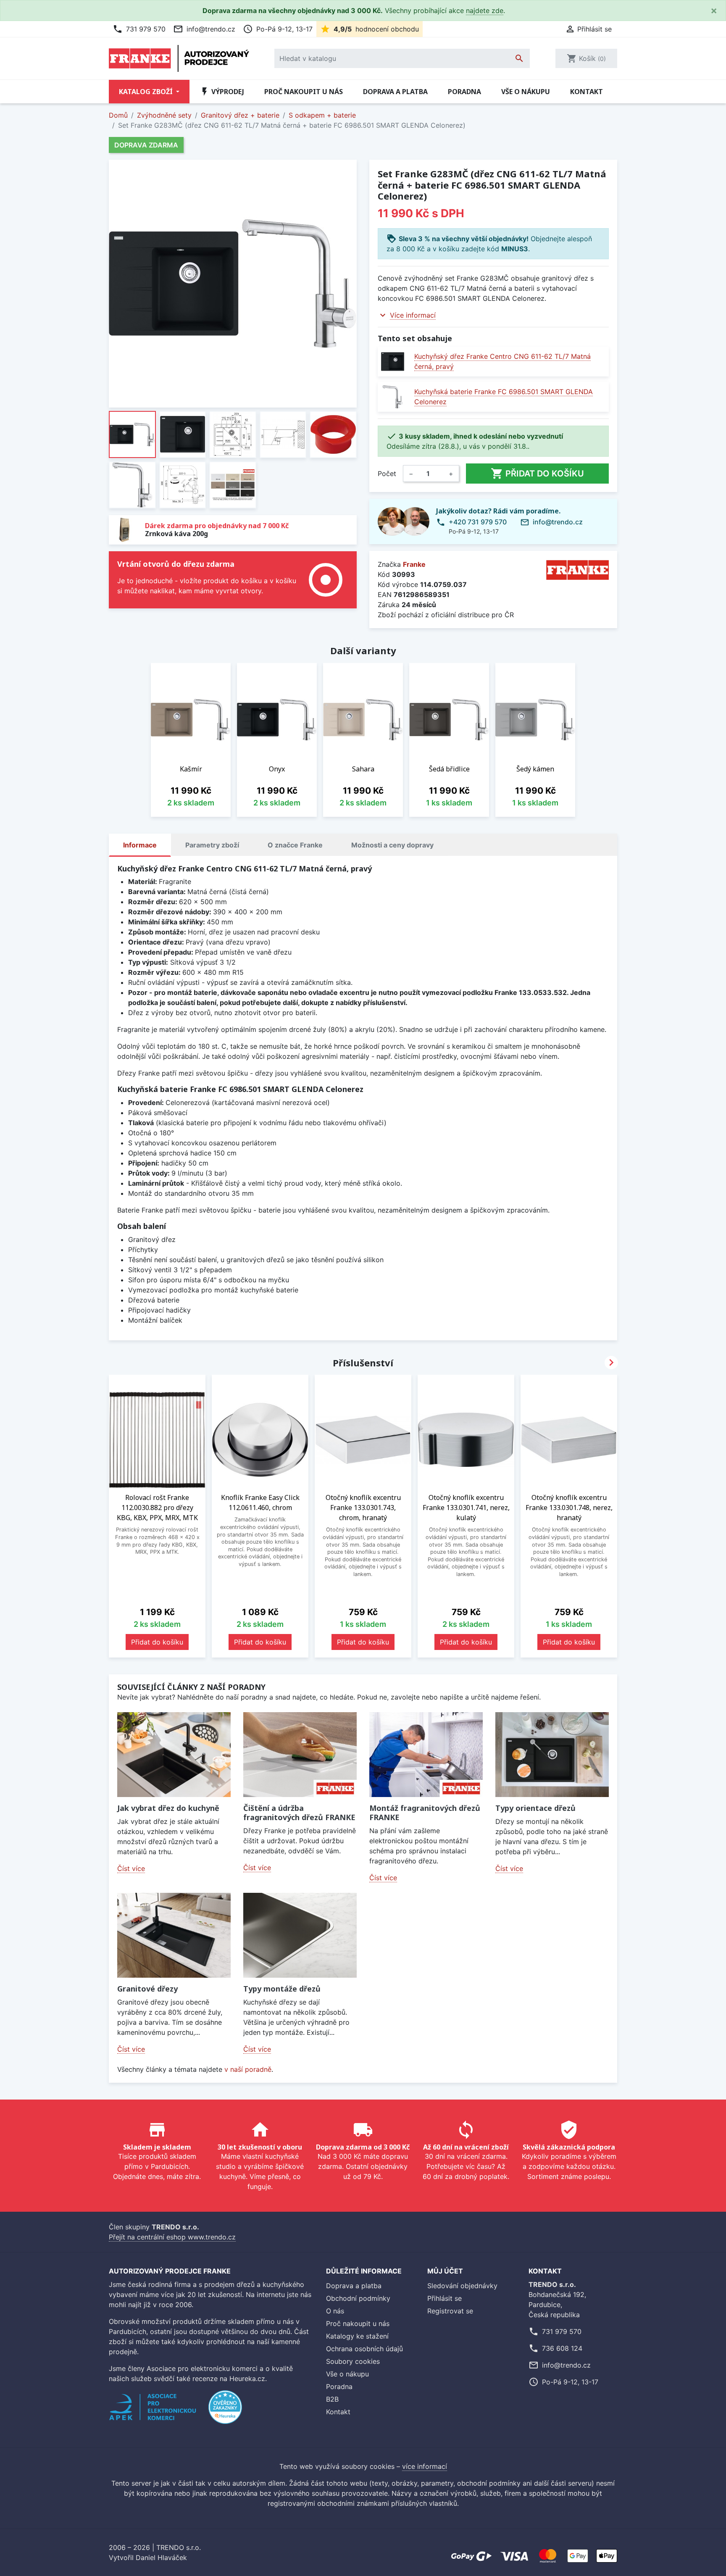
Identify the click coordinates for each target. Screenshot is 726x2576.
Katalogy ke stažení (357, 2336)
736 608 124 (562, 2348)
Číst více (131, 1868)
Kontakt (587, 92)
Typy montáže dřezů (282, 1989)
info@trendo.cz (204, 29)
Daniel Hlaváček (161, 2558)
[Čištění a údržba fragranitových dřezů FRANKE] (300, 1755)
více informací (425, 2466)
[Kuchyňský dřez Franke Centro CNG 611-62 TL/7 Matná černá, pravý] (393, 362)
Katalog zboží (147, 92)
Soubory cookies (353, 2361)
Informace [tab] (140, 845)
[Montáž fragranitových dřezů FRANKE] (426, 1755)
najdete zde (485, 11)
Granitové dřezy (147, 1989)
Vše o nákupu (526, 92)
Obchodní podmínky (358, 2298)
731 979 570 (139, 29)
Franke (414, 564)
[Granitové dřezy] (174, 1935)
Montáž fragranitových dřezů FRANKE (425, 1813)
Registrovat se (450, 2311)
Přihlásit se (445, 2298)
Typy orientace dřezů (535, 1808)
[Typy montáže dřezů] (300, 1935)
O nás (335, 2311)
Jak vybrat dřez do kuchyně (168, 1808)
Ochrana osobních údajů (364, 2349)
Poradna (464, 92)
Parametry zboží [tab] (212, 845)
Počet (387, 474)
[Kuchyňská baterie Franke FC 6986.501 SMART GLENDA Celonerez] (393, 397)
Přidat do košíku (537, 474)
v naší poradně (248, 2069)
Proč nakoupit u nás (304, 92)
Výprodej (222, 92)
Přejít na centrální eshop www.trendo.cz (172, 2237)
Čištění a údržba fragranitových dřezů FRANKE (299, 1813)
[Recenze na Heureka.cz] (225, 2411)
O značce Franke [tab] (295, 845)
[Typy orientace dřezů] (552, 1755)
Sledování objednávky (462, 2286)
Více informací (413, 315)
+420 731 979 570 (478, 522)
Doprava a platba (395, 92)
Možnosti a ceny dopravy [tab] (392, 845)
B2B (332, 2399)
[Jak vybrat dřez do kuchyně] (174, 1755)
